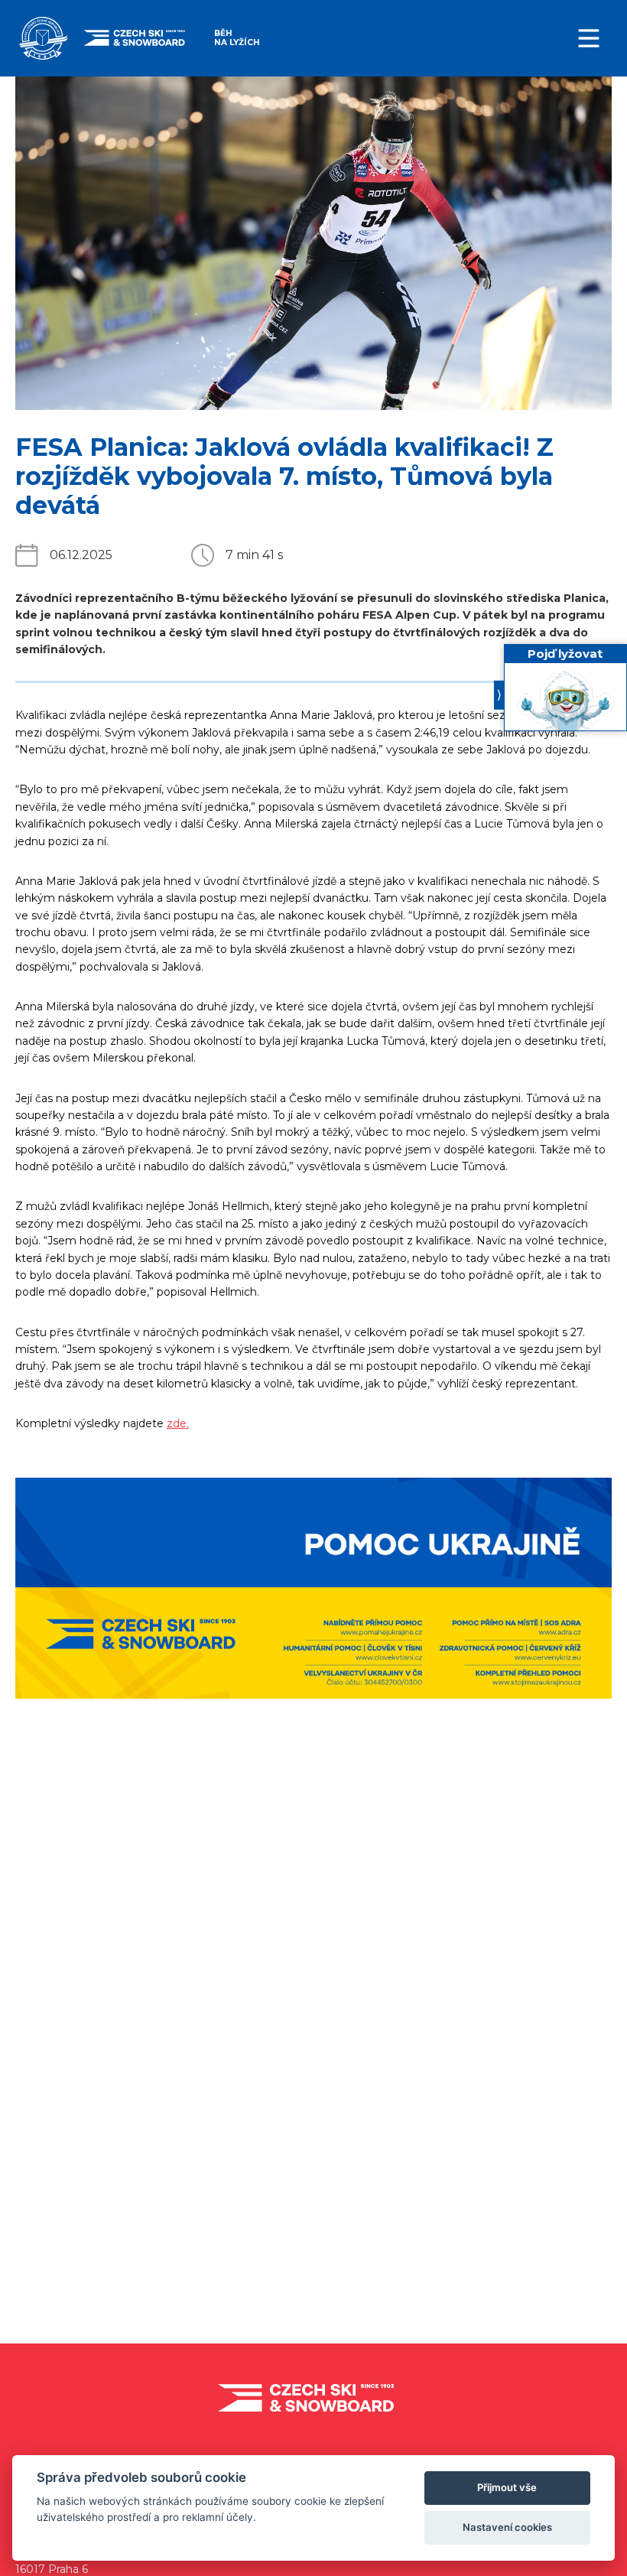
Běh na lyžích (237, 38)
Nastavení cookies (507, 2527)
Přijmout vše (507, 2487)
